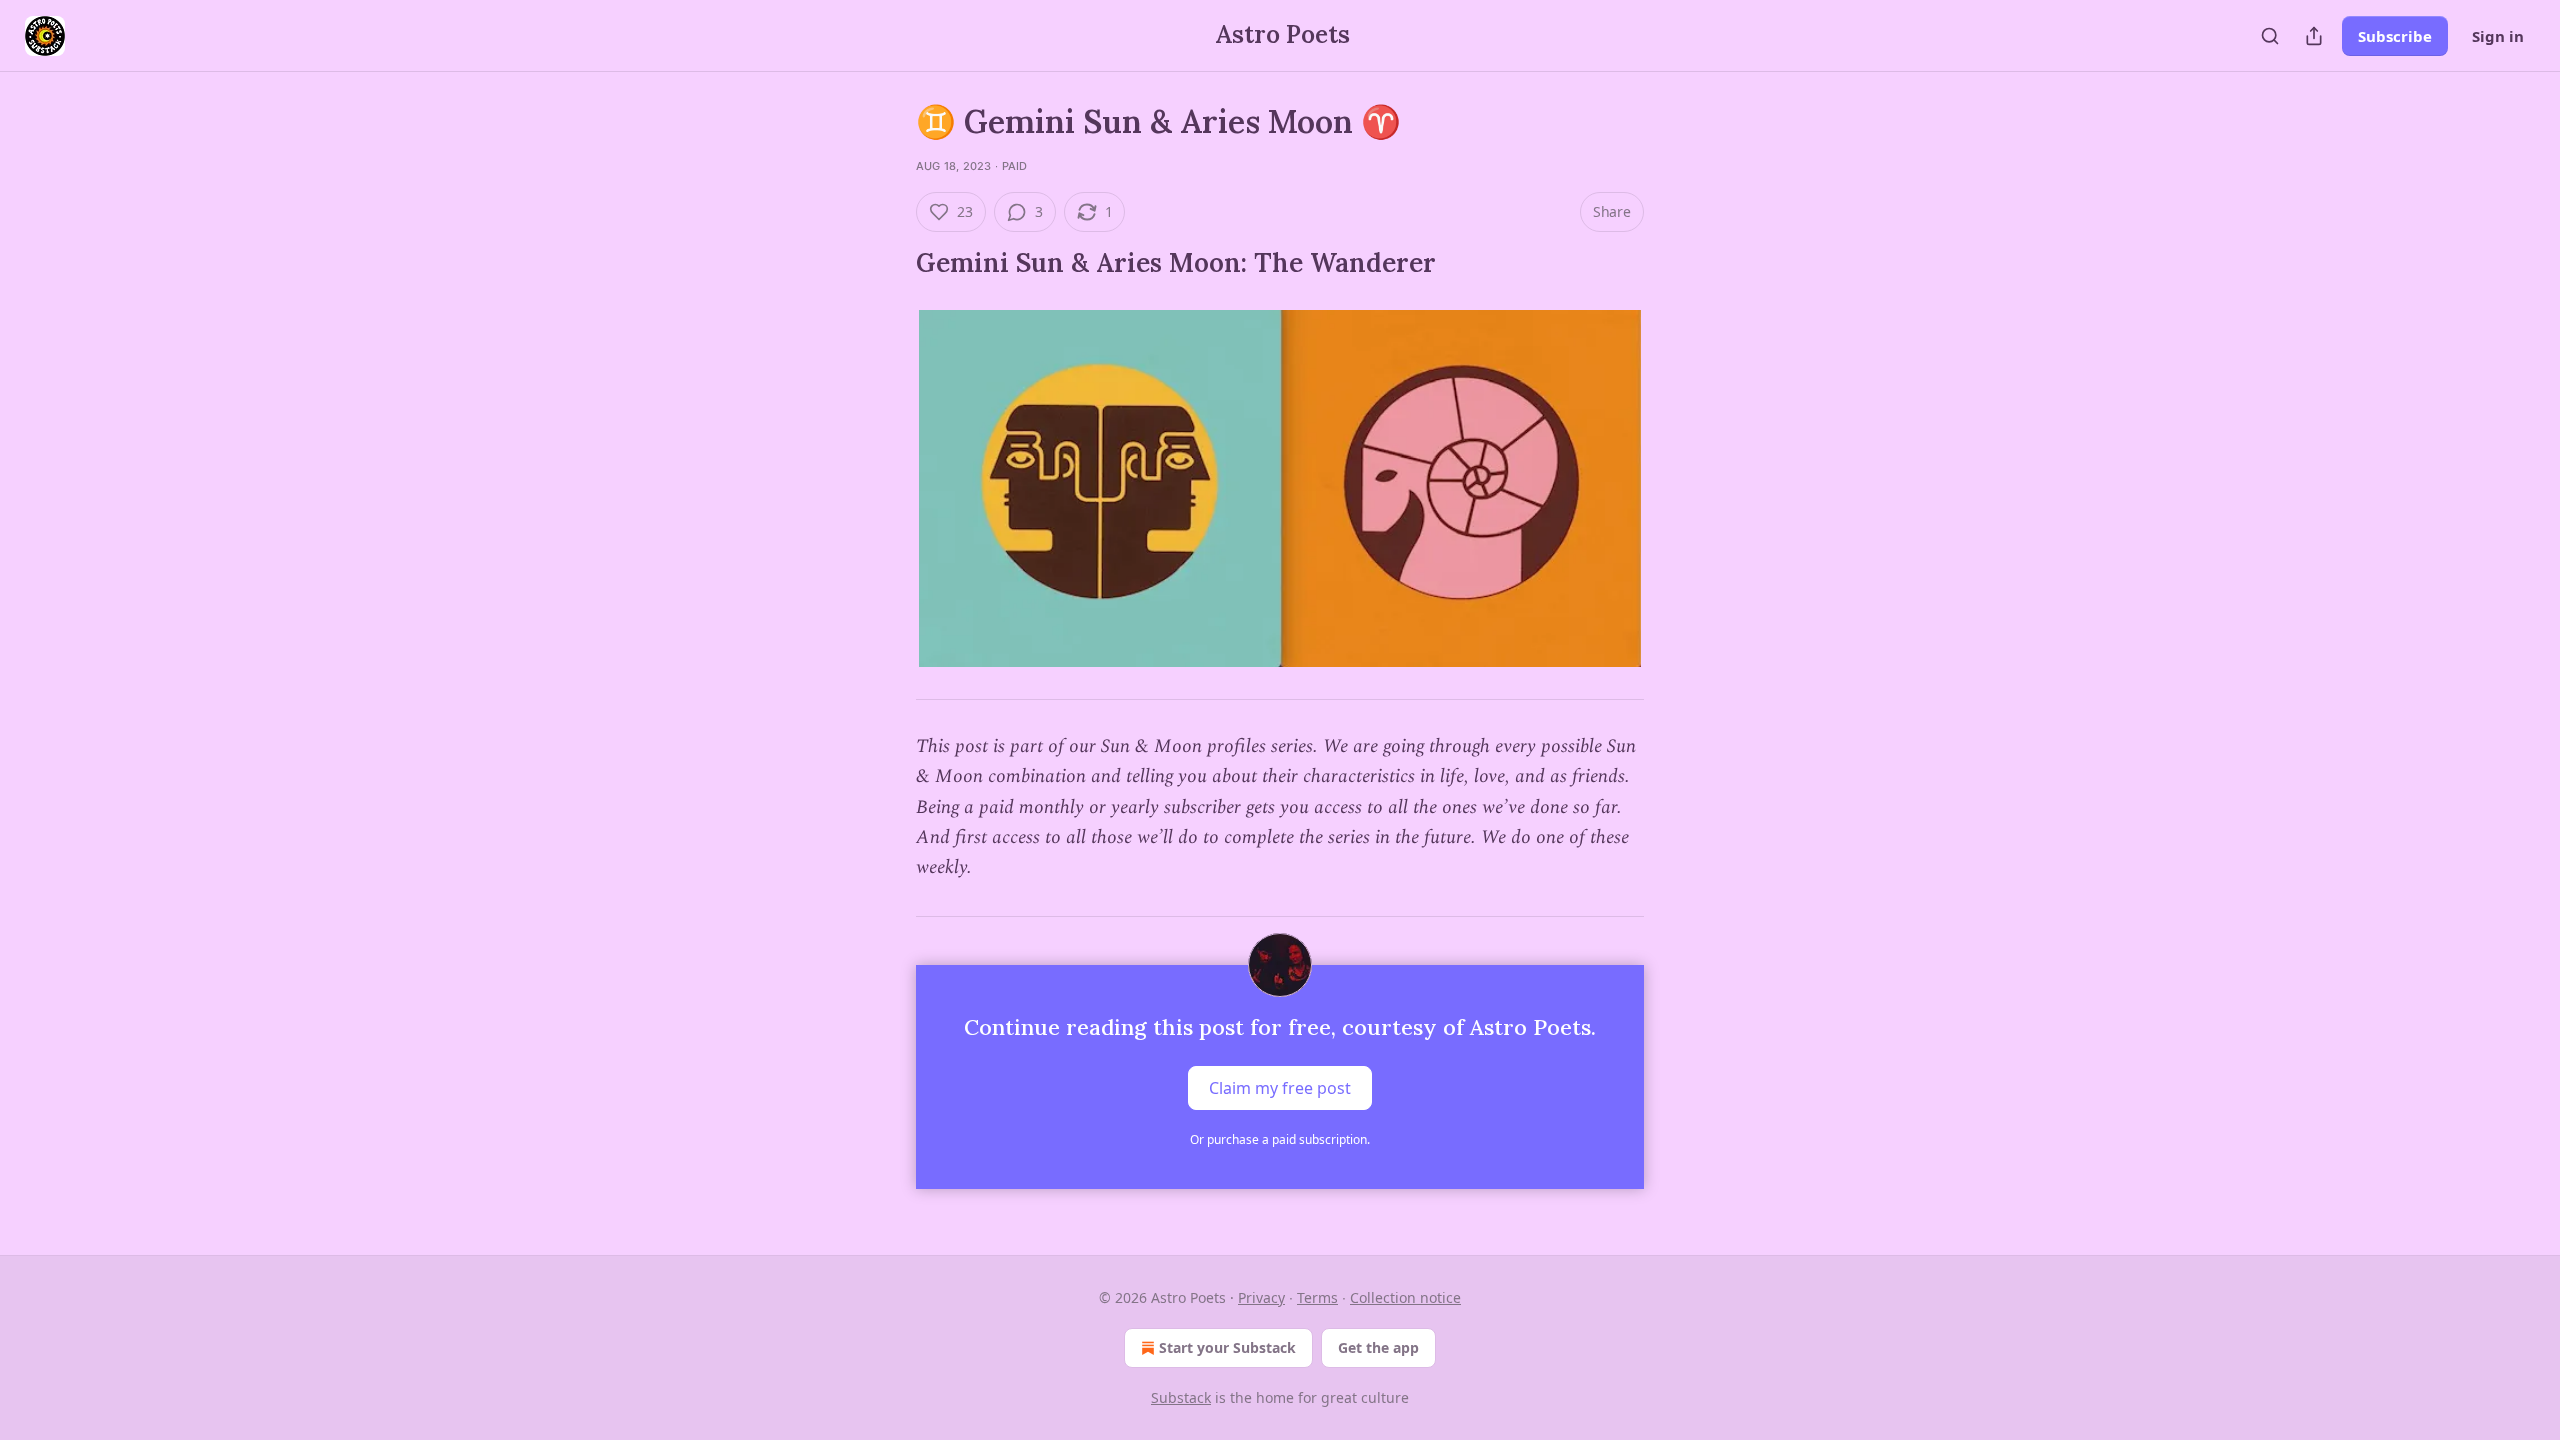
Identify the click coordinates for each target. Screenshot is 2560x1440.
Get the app (1378, 1347)
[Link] (888, 263)
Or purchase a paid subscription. (1280, 1139)
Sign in (2498, 36)
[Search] (2270, 36)
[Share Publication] (2314, 36)
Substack (1181, 1397)
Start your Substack (1227, 1347)
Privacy (1261, 1297)
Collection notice (1405, 1297)
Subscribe (2395, 36)
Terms (1317, 1297)
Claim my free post (1280, 1087)
